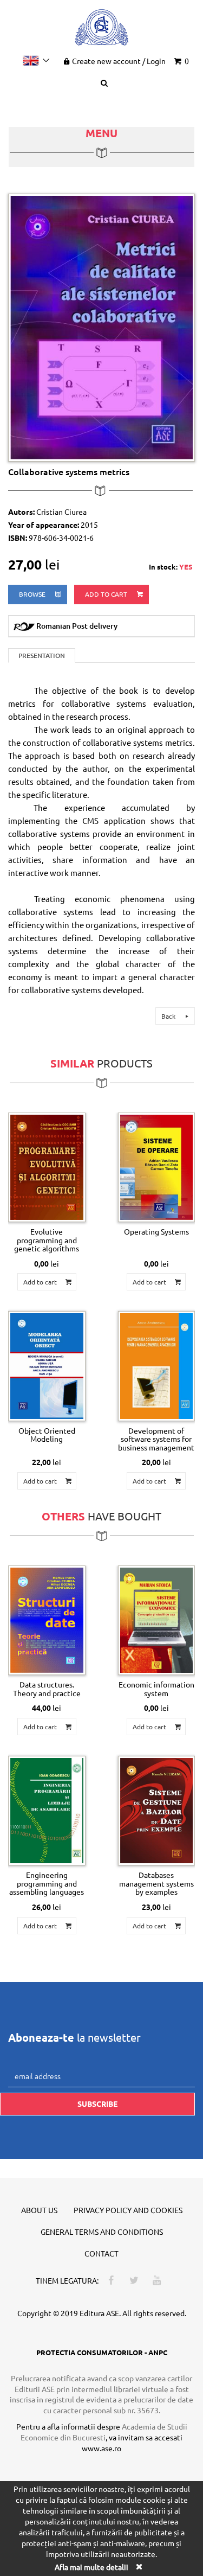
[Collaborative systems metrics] (101, 327)
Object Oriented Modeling (47, 1434)
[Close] (139, 2567)
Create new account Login (119, 61)
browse (33, 594)
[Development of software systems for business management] (157, 1366)
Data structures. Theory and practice (47, 1688)
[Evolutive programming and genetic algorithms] (47, 1167)
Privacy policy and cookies (128, 2210)
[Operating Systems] (157, 1167)
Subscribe (97, 2104)
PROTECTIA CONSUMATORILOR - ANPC (102, 2352)
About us (39, 2210)
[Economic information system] (157, 1620)
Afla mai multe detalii (91, 2567)
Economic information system (156, 1688)
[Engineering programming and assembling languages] (47, 1811)
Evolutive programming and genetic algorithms (47, 1240)
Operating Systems (156, 1231)
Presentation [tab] (42, 656)
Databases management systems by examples (156, 1883)
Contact (101, 2253)
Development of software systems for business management (156, 1439)
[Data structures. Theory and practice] (47, 1620)
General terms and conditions (102, 2232)
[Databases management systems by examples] (157, 1811)
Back (169, 1016)
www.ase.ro (101, 2448)
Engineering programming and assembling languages (47, 1883)
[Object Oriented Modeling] (47, 1366)
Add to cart (107, 594)
